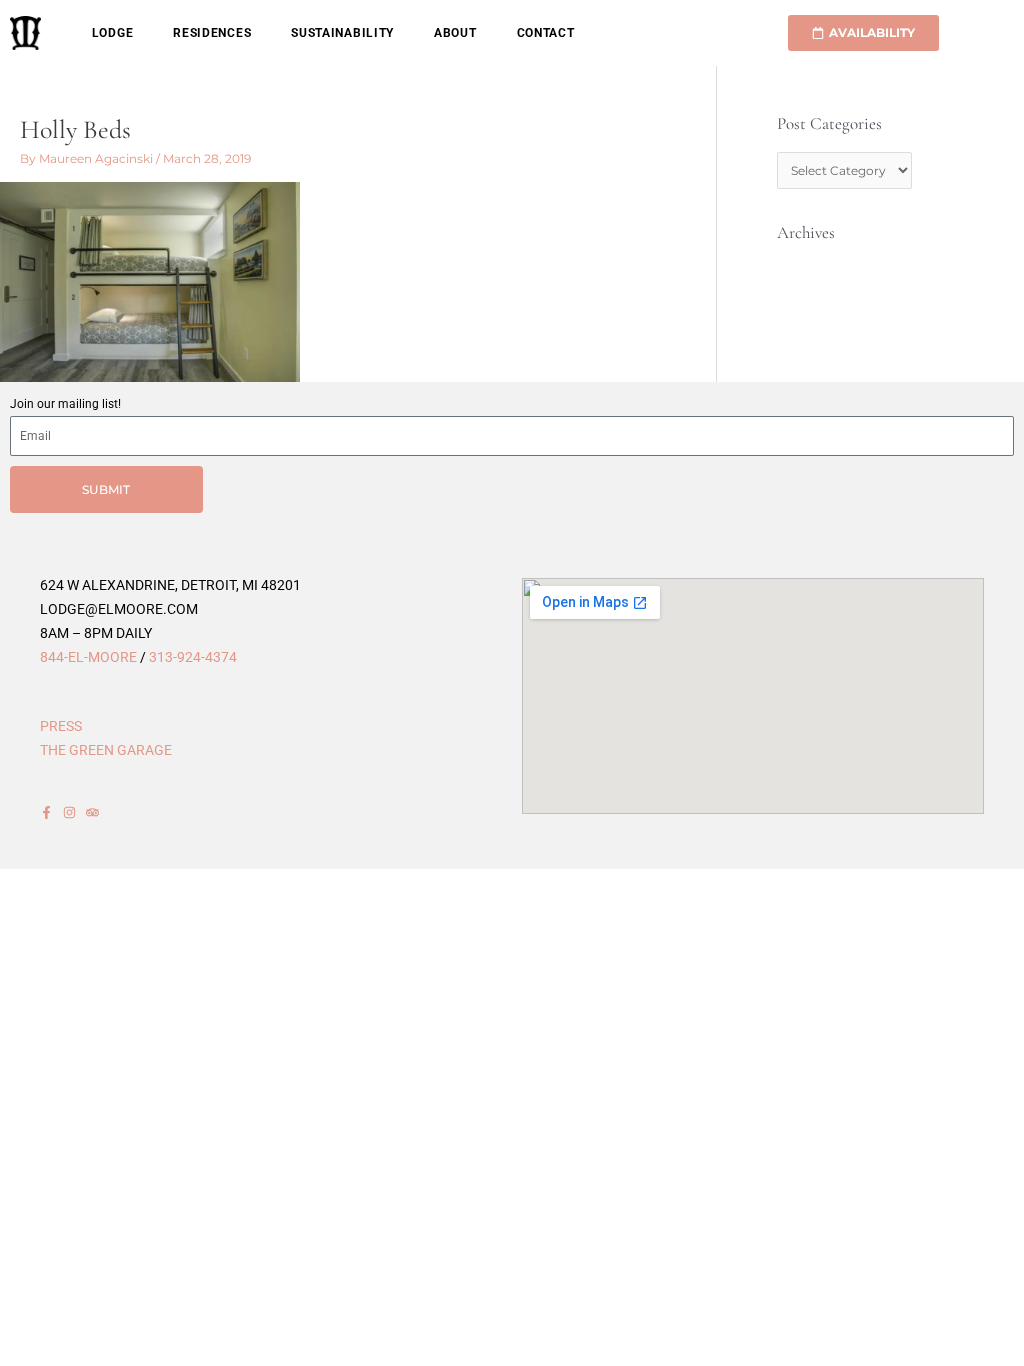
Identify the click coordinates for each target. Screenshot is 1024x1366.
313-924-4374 (193, 657)
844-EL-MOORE (88, 657)
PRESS (61, 726)
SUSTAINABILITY (342, 33)
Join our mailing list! (65, 404)
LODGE (113, 33)
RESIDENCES (212, 33)
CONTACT (546, 33)
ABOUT (455, 33)
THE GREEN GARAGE (106, 750)
